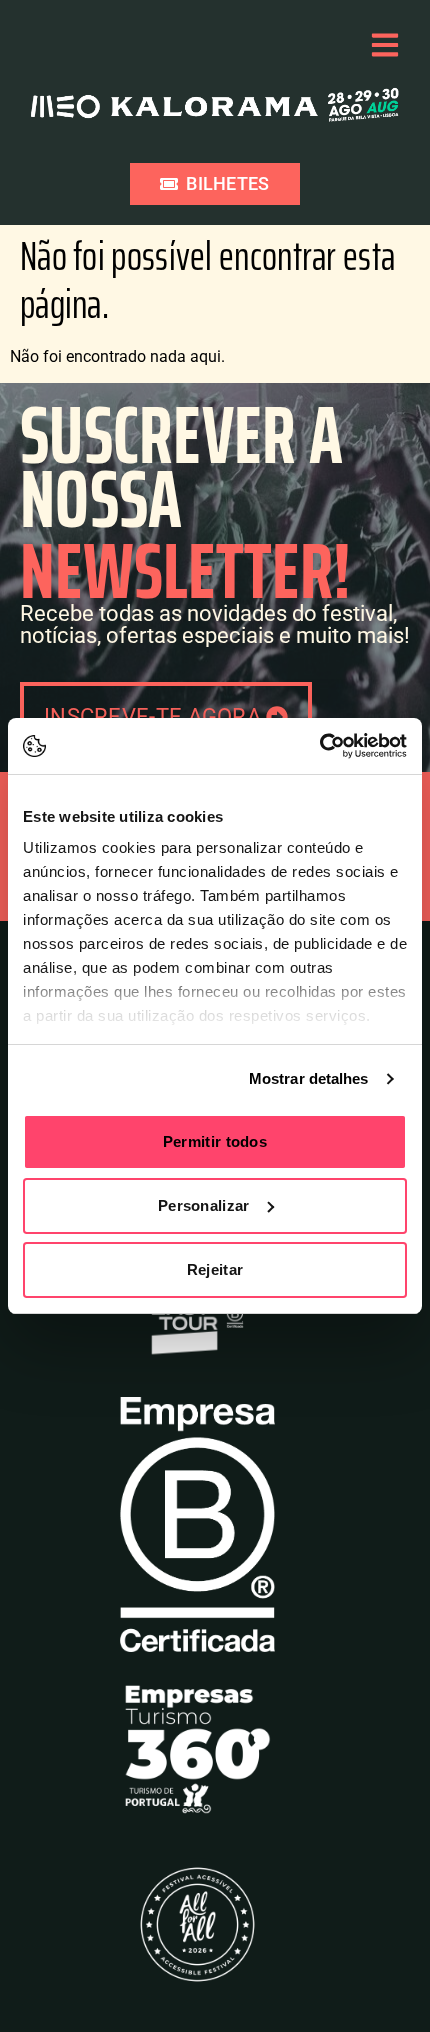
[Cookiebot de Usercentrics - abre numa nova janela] (319, 746)
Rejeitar (215, 1269)
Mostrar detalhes (309, 1078)
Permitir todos (215, 1141)
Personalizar (204, 1205)
